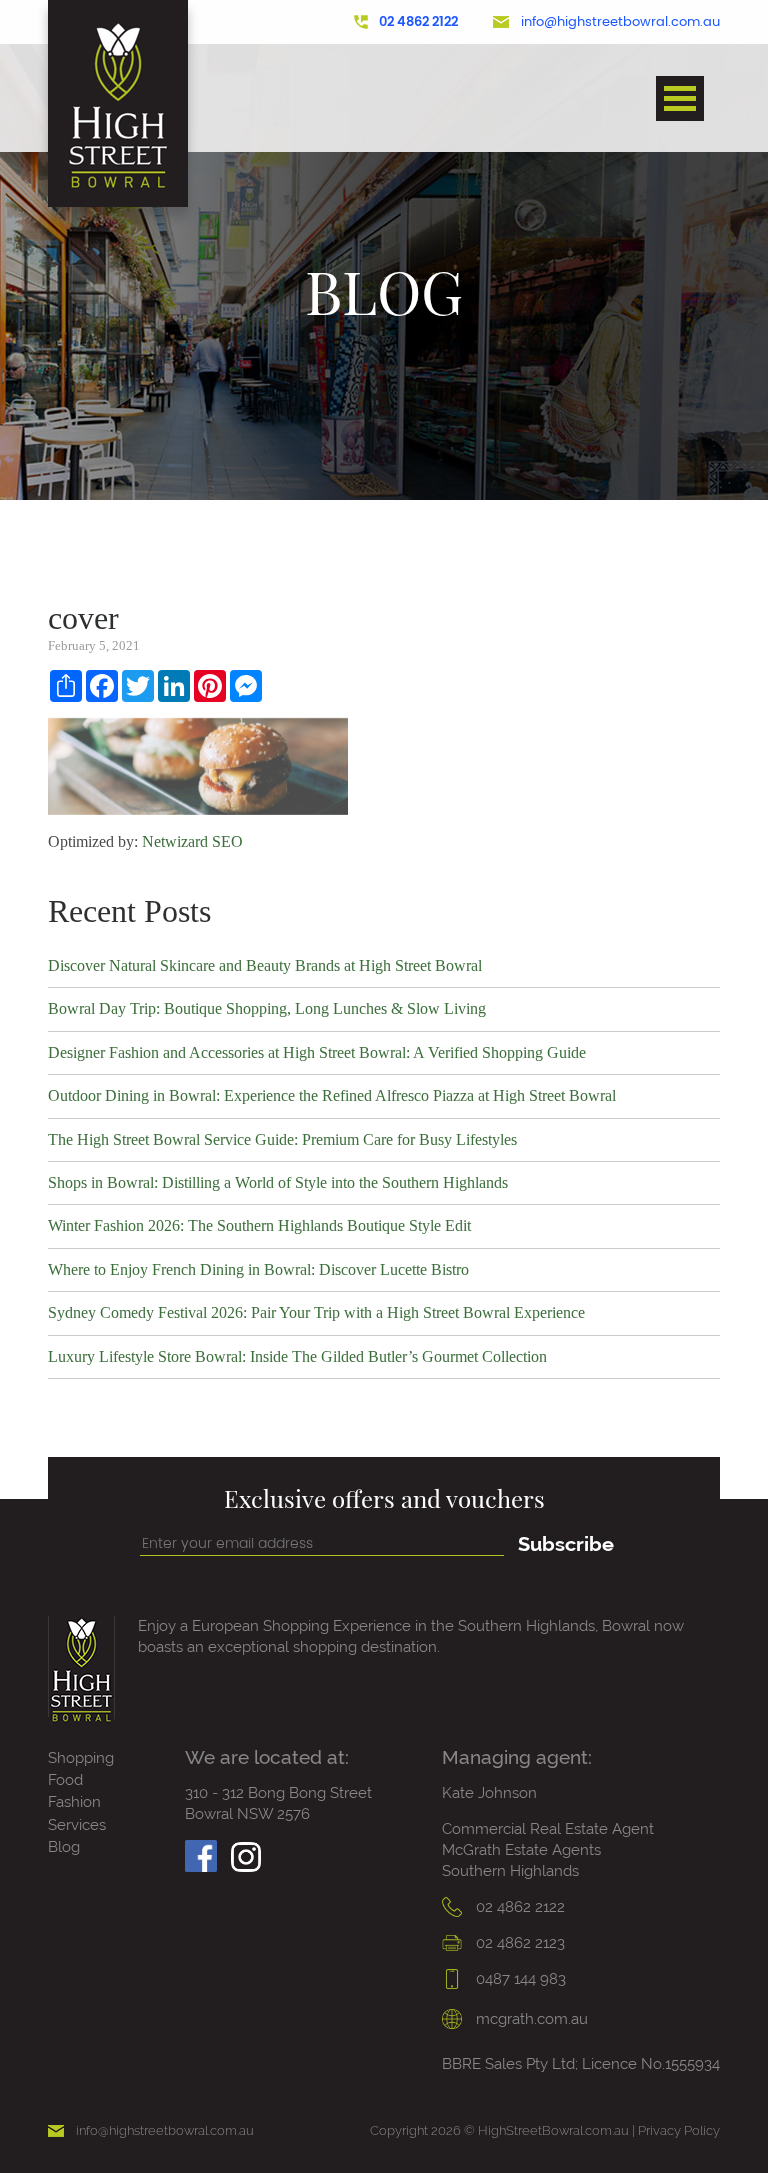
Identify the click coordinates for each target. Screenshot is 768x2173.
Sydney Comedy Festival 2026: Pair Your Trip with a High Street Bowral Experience (316, 1312)
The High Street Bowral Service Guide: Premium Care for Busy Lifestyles (282, 1139)
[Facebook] (201, 1850)
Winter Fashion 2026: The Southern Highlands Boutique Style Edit (259, 1225)
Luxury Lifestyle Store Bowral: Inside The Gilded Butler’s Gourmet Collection (297, 1356)
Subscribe (566, 1544)
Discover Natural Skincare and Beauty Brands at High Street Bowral (265, 965)
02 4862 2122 (418, 22)
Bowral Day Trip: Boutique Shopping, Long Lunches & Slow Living (267, 1008)
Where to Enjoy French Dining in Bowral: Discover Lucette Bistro (258, 1269)
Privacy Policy (679, 2130)
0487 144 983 (519, 1979)
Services (77, 1825)
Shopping (81, 1758)
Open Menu (680, 98)
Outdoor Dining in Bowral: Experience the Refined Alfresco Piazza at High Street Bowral (332, 1095)
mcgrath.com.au (530, 2019)
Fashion (74, 1802)
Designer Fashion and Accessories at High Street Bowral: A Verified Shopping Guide (317, 1052)
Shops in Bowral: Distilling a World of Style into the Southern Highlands (278, 1182)
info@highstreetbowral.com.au (620, 22)
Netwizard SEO (192, 841)
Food (65, 1780)
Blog (64, 1847)
